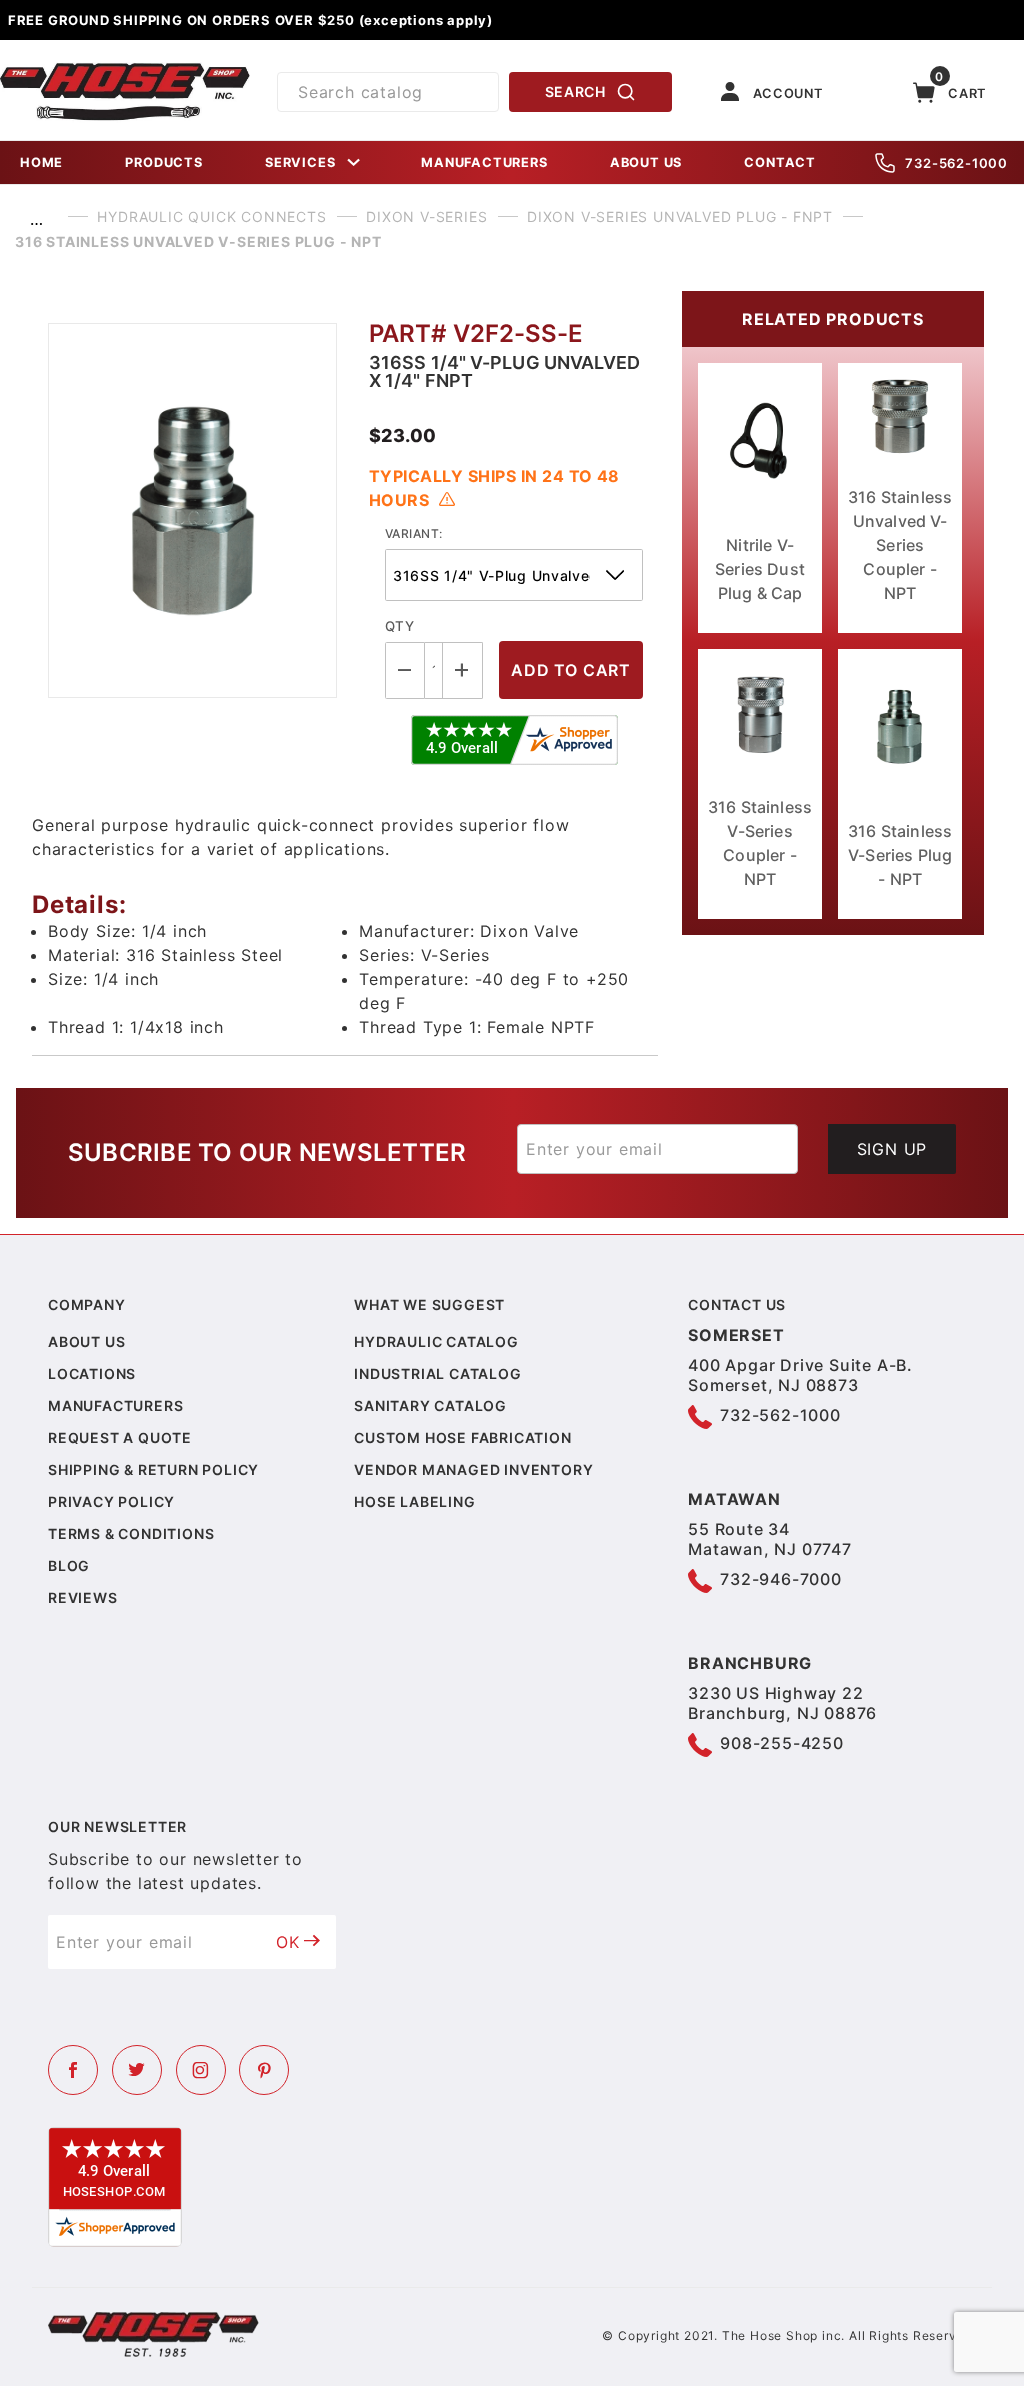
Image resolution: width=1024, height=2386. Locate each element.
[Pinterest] (264, 2070)
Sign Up (892, 1149)
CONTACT (780, 162)
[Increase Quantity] (463, 670)
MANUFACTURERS (484, 162)
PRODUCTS (163, 162)
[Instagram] (201, 2070)
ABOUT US (646, 162)
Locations (92, 1373)
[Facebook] (73, 2070)
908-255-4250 (782, 1743)
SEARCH (575, 91)
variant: (414, 533)
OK (288, 1942)
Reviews (83, 1597)
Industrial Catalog (437, 1373)
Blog (69, 1565)
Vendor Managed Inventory (473, 1469)
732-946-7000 (781, 1579)
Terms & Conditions (131, 1533)
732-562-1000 (956, 163)
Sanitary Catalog (430, 1405)
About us (86, 1341)
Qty (399, 626)
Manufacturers (115, 1405)
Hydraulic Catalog (436, 1341)
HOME (41, 162)
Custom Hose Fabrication (462, 1437)
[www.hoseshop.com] (125, 70)
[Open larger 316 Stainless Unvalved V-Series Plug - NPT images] (192, 510)
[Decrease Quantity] (405, 670)
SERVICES (300, 162)
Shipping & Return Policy (153, 1469)
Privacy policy (111, 1501)
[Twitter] (137, 2070)
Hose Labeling (414, 1501)
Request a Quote (120, 1437)
